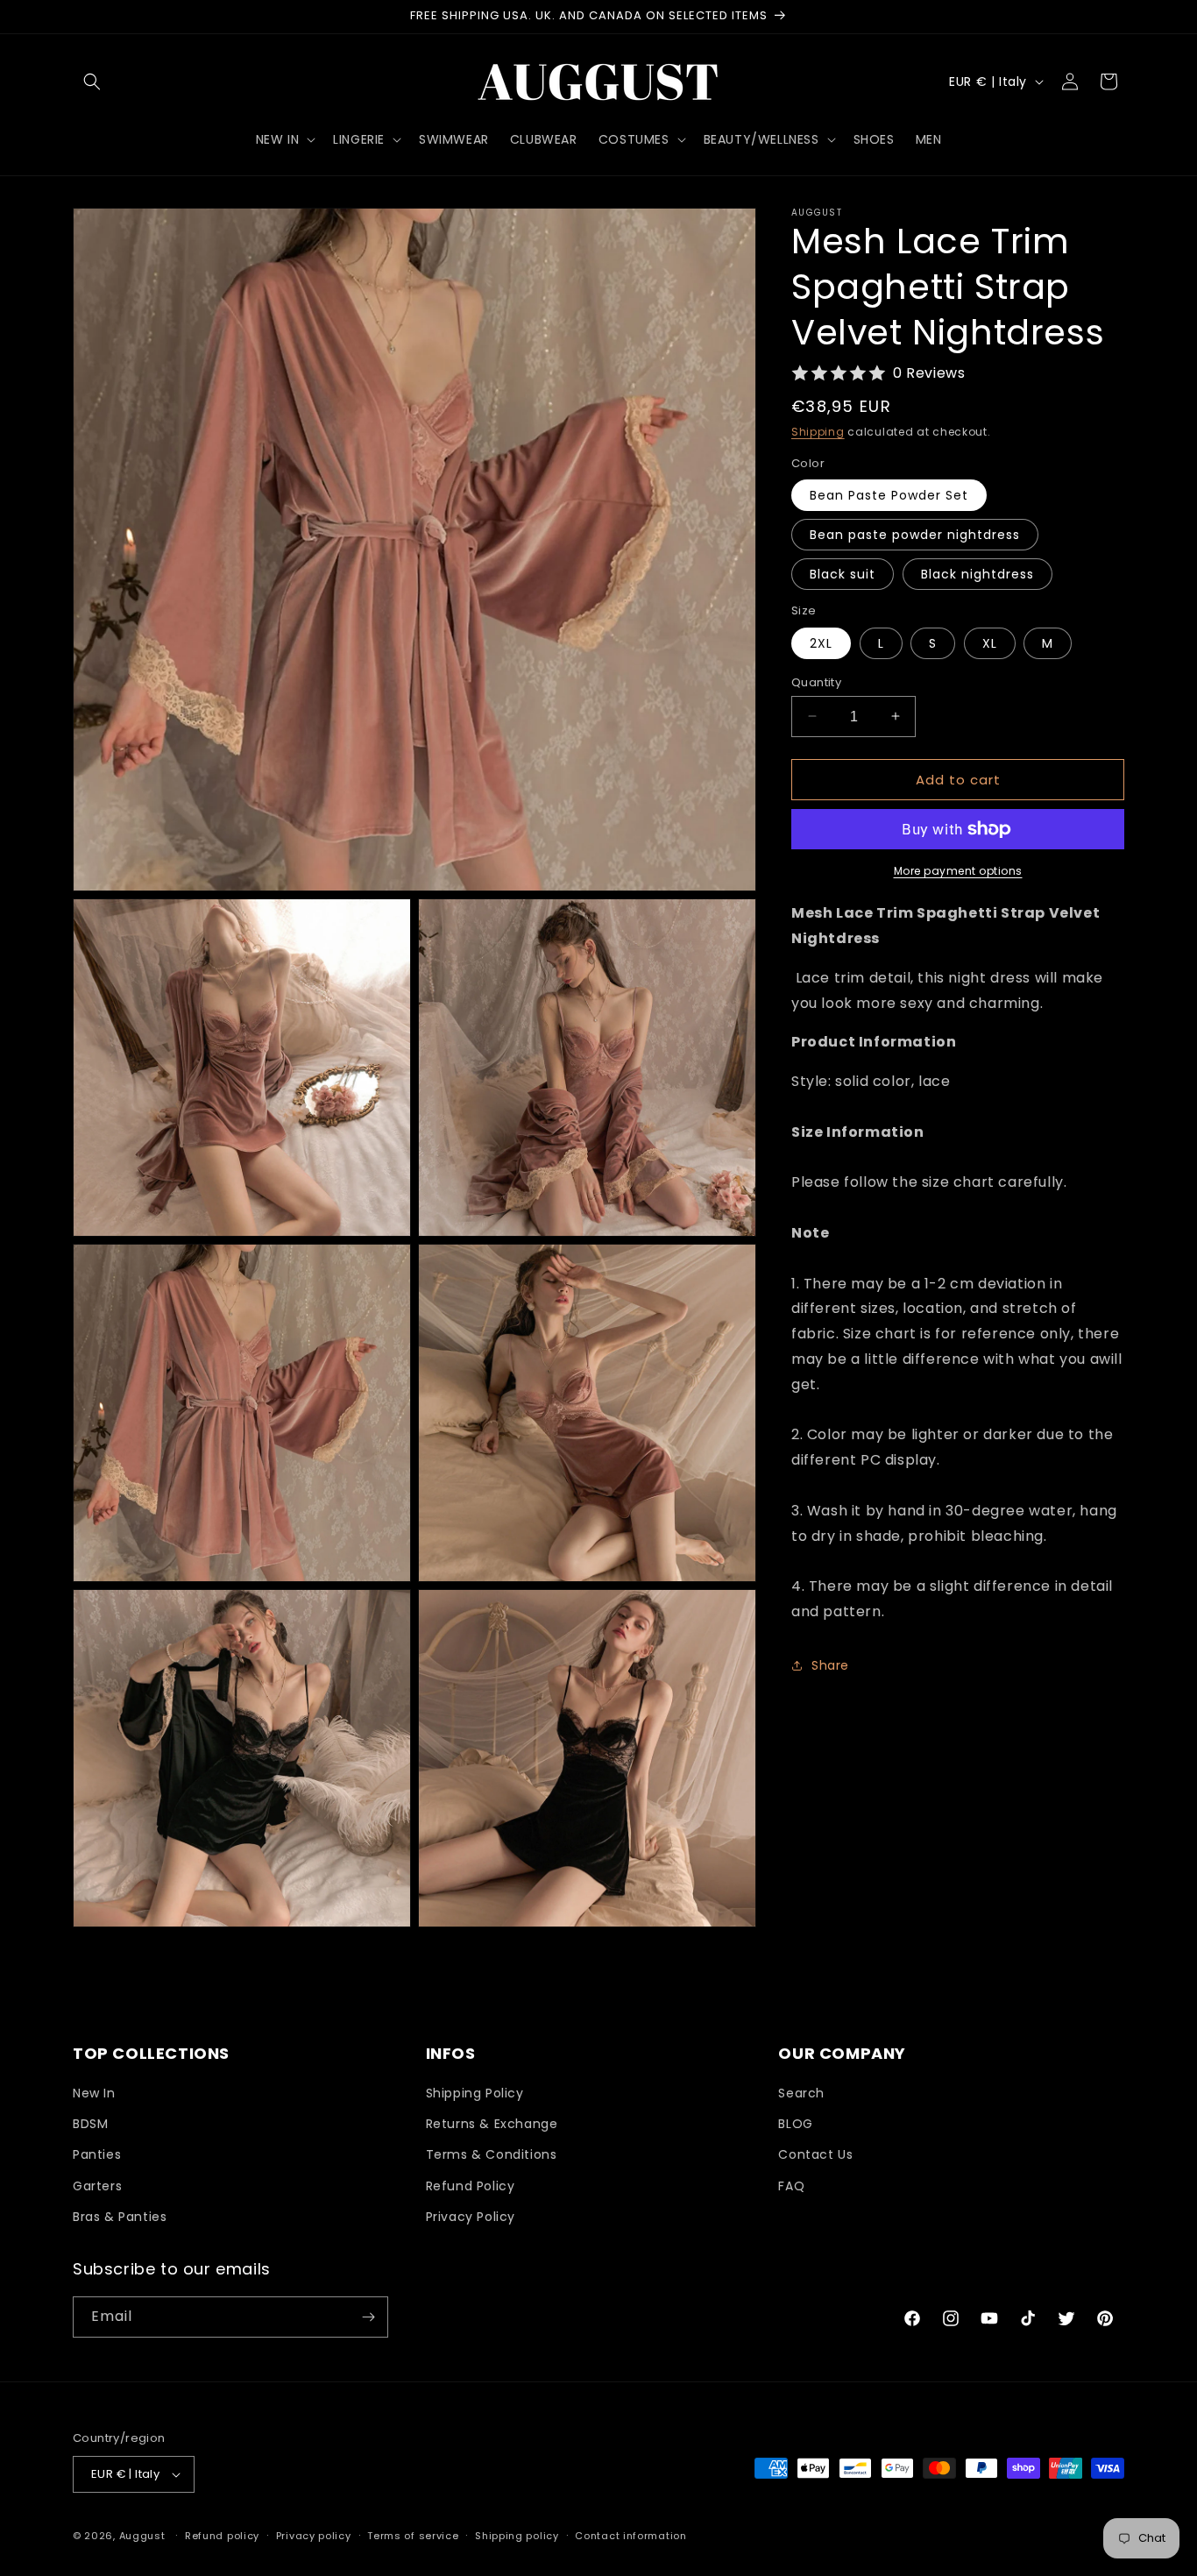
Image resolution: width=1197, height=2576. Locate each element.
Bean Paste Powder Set (889, 495)
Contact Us (815, 2154)
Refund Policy (471, 2186)
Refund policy (222, 2536)
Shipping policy (517, 2536)
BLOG (795, 2124)
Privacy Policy (471, 2217)
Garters (97, 2186)
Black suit (843, 574)
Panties (97, 2154)
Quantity (816, 681)
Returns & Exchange (492, 2124)
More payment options (958, 871)
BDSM (90, 2124)
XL (990, 642)
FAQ (791, 2186)
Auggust (144, 2536)
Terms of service (413, 2536)
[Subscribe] (368, 2317)
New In (94, 2093)
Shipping (818, 432)
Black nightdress (977, 574)
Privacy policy (314, 2536)
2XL (821, 642)
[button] (92, 82)
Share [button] (830, 1665)
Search (801, 2093)
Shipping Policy (475, 2093)
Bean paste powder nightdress (915, 535)
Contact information (630, 2536)
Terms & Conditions (492, 2154)
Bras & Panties (120, 2217)
